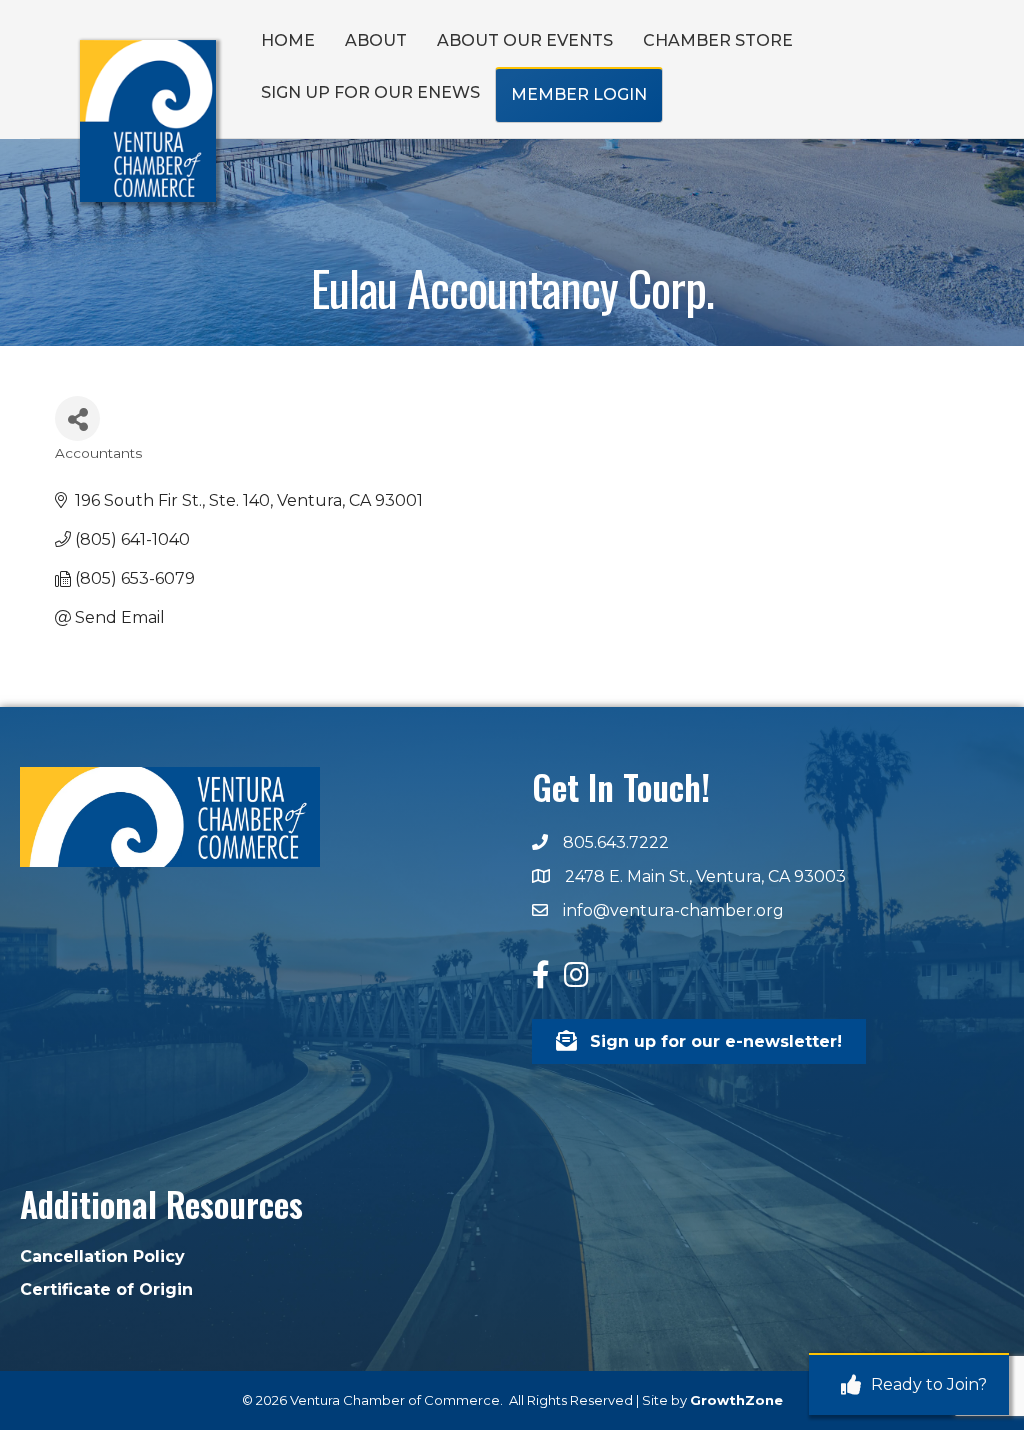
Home (288, 40)
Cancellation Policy (102, 1256)
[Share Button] (77, 418)
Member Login (579, 94)
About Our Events (525, 40)
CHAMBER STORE (718, 40)
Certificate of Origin (106, 1289)
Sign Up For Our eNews (370, 92)
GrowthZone (736, 1400)
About (376, 40)
